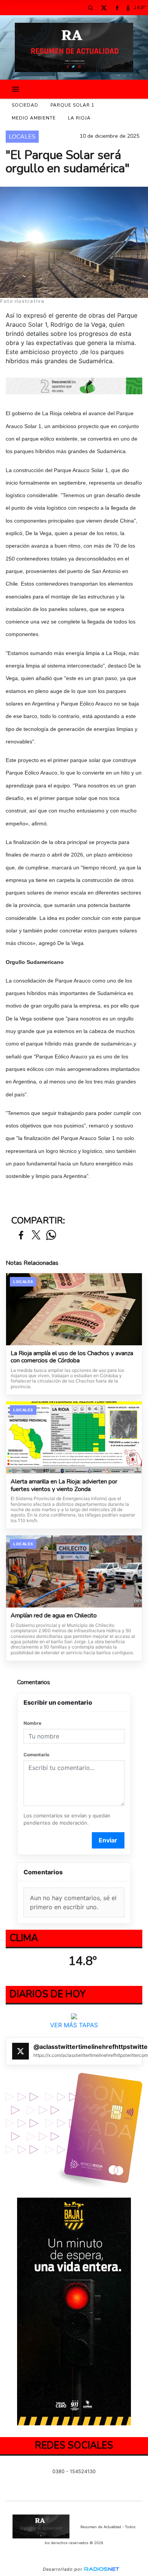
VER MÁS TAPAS (74, 2025)
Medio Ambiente (34, 118)
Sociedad (25, 105)
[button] (90, 8)
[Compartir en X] (36, 1235)
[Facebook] (117, 8)
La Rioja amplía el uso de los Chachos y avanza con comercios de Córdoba (72, 1357)
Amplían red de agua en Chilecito (54, 1616)
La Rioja (79, 118)
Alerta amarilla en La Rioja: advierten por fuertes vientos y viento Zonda (64, 1486)
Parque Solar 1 (72, 105)
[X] (104, 8)
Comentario (36, 1755)
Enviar (108, 1840)
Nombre (32, 1723)
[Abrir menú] (16, 89)
